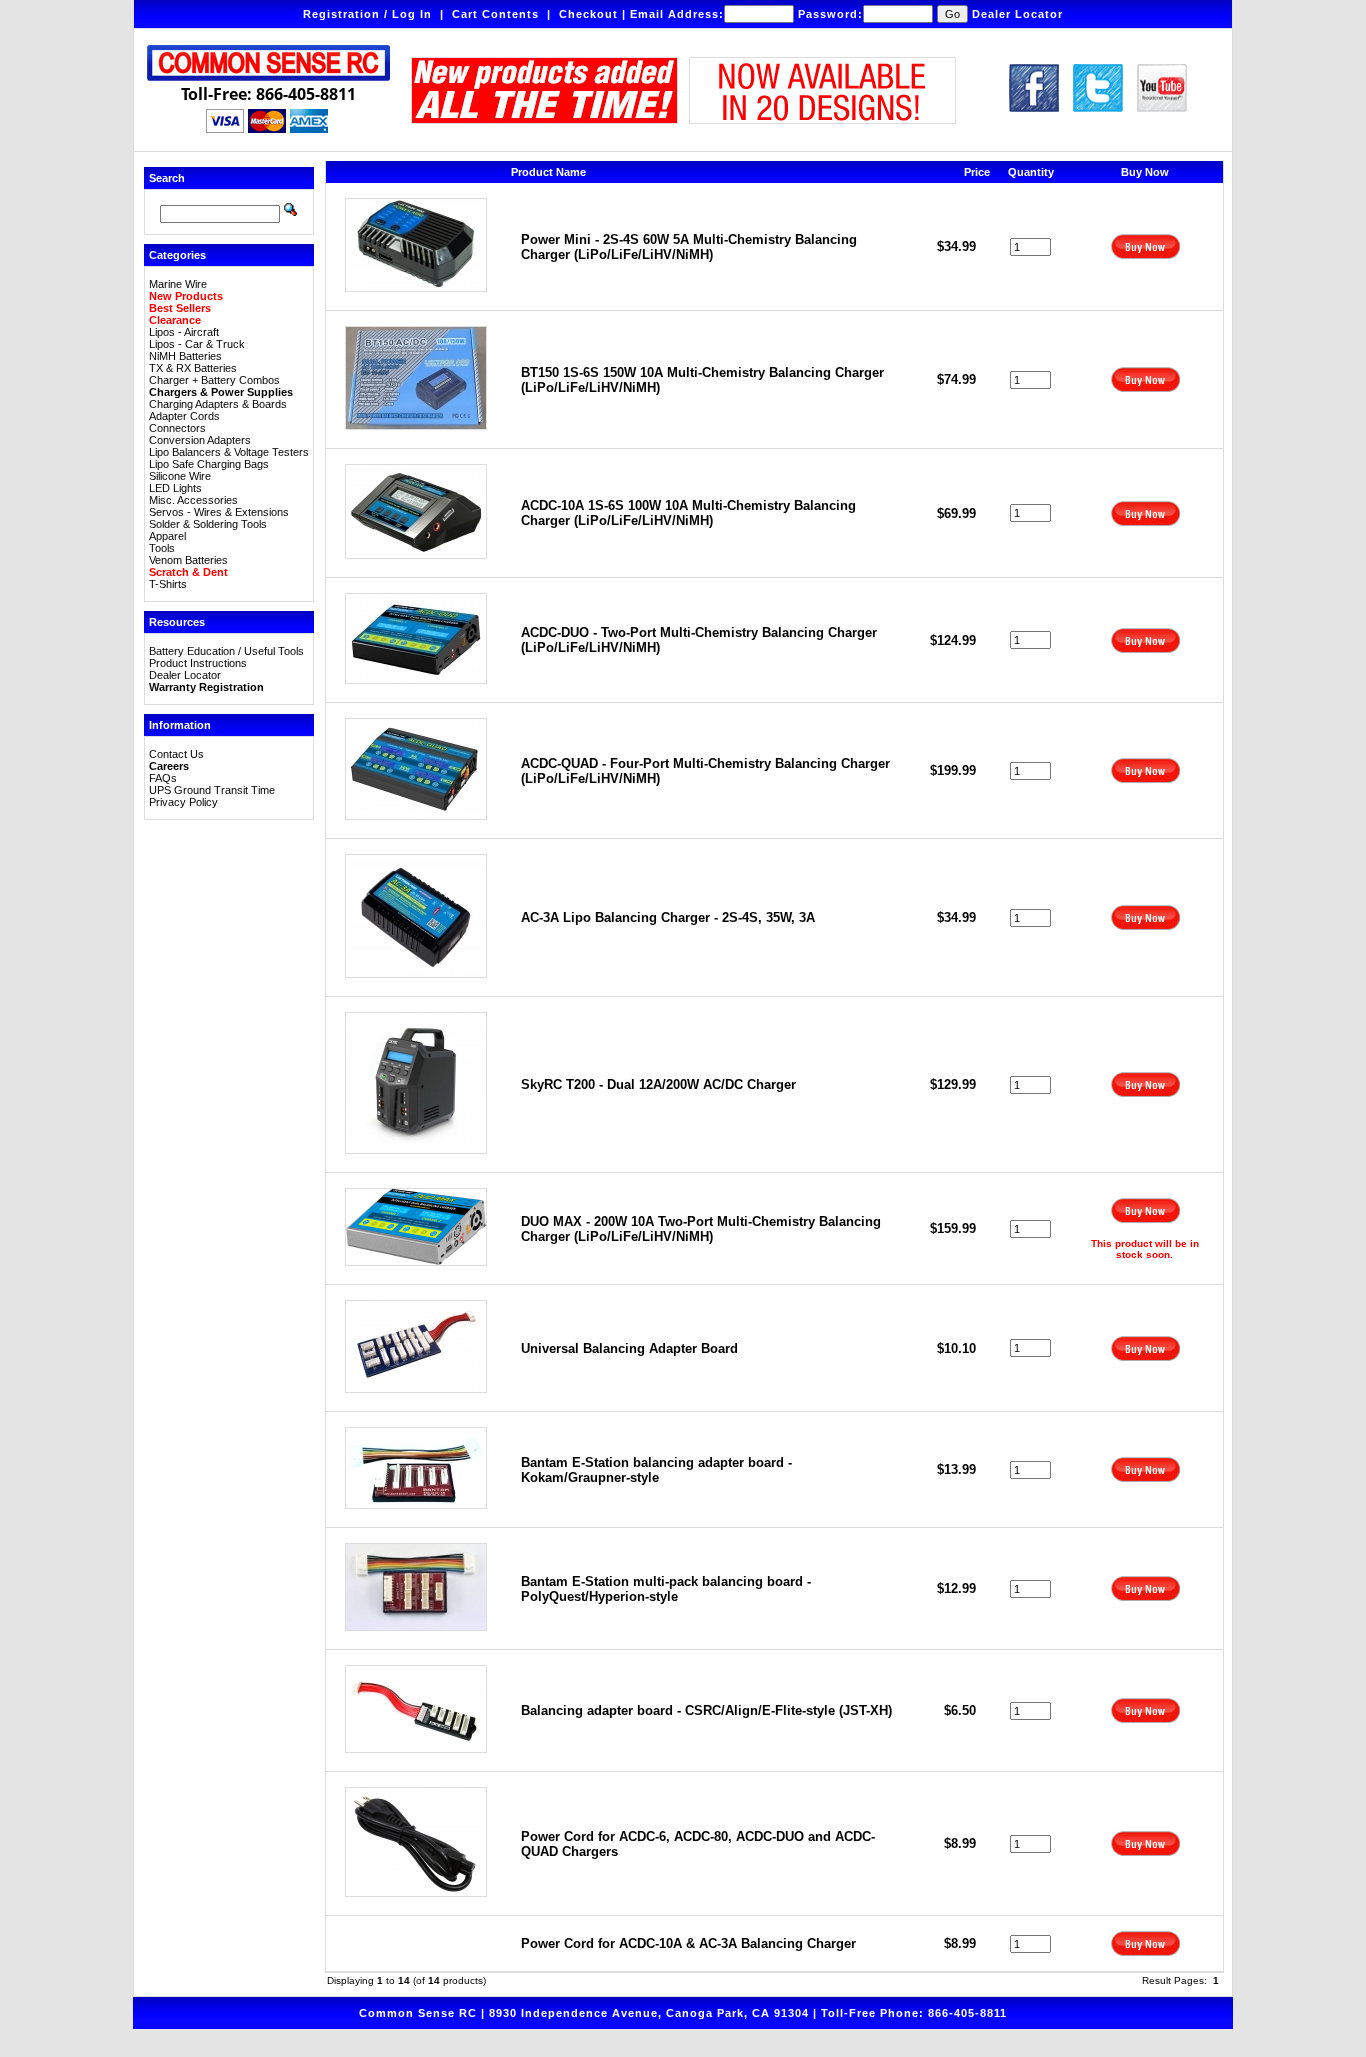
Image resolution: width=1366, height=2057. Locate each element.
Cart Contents (495, 14)
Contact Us (176, 754)
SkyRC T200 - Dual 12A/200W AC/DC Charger (658, 1084)
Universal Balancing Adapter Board (629, 1348)
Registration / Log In (367, 14)
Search (167, 178)
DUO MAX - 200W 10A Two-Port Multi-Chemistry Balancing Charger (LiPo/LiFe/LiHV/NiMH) (701, 1229)
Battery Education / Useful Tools (226, 651)
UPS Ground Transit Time (212, 790)
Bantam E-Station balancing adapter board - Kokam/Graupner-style (656, 1470)
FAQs (163, 778)
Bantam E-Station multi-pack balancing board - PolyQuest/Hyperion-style (666, 1589)
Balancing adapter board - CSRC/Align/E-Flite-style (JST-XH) (706, 1710)
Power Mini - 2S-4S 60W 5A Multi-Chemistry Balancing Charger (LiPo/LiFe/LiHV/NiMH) (689, 247)
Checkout (588, 14)
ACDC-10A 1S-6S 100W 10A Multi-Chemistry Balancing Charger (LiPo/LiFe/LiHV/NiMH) (688, 513)
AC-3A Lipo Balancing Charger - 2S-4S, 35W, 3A (668, 917)
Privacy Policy (183, 802)
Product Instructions (198, 663)
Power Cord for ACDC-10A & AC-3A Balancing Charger (688, 1943)
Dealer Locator (1017, 14)
